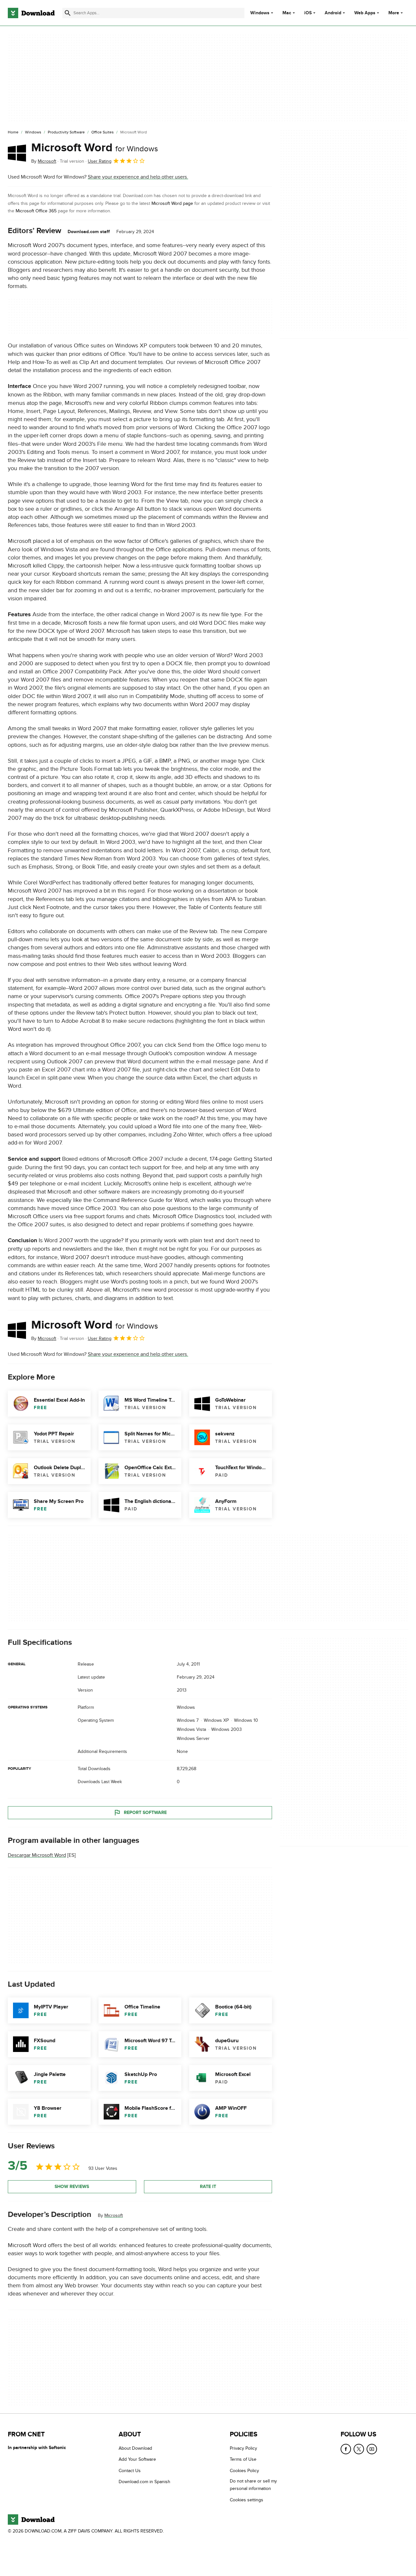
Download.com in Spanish (144, 2482)
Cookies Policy (244, 2471)
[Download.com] (31, 13)
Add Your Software (137, 2459)
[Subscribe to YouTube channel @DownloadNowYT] (372, 2449)
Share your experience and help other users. (138, 177)
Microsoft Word (95, 148)
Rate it (208, 2187)
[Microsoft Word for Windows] (17, 153)
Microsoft (114, 2215)
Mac (287, 13)
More (394, 13)
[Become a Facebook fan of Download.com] (346, 2449)
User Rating (100, 161)
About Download (135, 2448)
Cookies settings (247, 2500)
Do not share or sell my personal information (253, 2485)
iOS (308, 13)
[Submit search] (68, 13)
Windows (260, 13)
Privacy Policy (243, 2448)
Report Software (145, 1813)
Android (333, 13)
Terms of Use (243, 2459)
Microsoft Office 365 (37, 211)
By (44, 161)
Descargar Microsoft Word (37, 1855)
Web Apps (365, 13)
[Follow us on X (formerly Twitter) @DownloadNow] (359, 2449)
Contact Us (130, 2471)
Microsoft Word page (173, 203)
